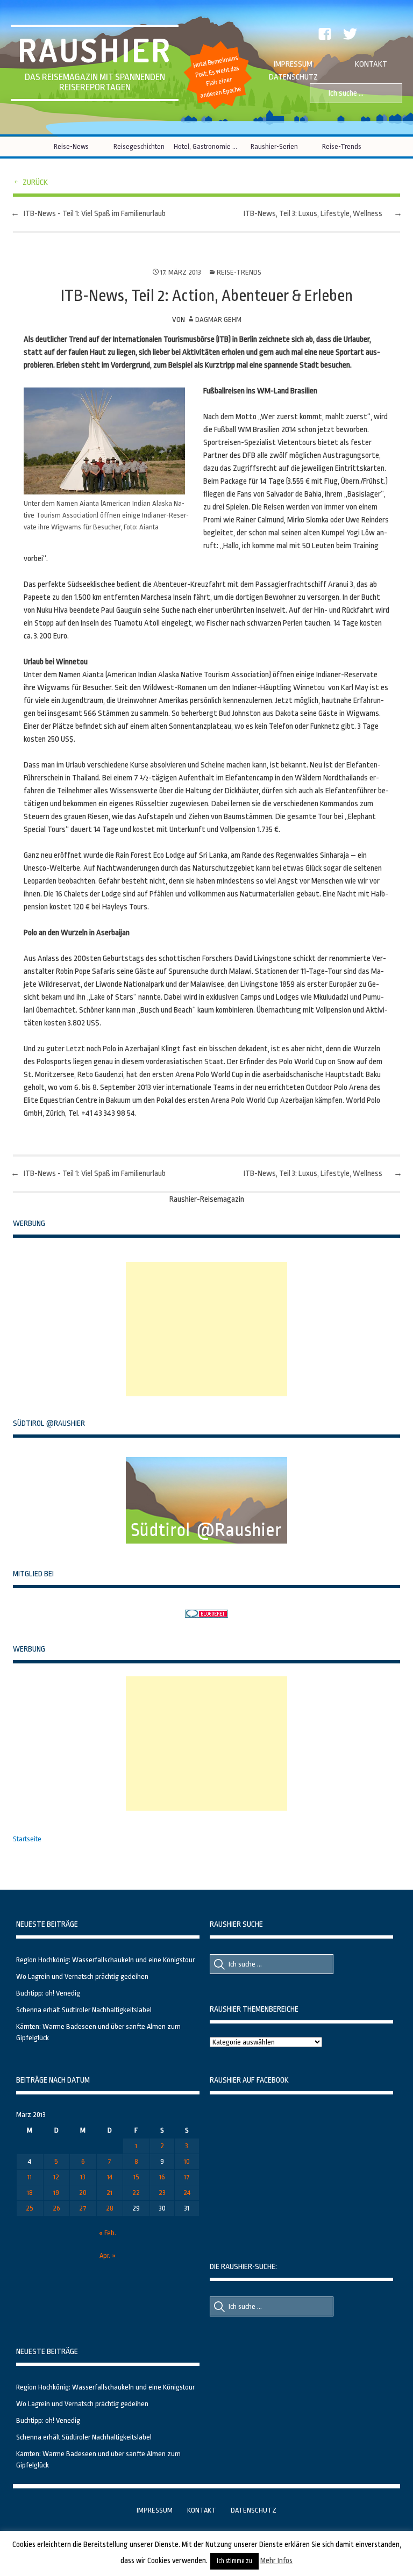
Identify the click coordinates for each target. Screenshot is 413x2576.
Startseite (27, 1839)
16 (162, 2177)
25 (30, 2208)
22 (136, 2193)
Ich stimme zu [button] (234, 2561)
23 (162, 2193)
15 (136, 2177)
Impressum (293, 64)
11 (30, 2177)
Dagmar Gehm (218, 320)
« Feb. (108, 2233)
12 (56, 2177)
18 (30, 2193)
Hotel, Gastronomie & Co (207, 146)
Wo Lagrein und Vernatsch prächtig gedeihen (82, 1976)
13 (83, 2177)
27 (83, 2208)
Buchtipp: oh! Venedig (48, 1993)
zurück (35, 182)
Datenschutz (293, 77)
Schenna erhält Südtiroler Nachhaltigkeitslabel (84, 2010)
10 (187, 2161)
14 (110, 2177)
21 (109, 2193)
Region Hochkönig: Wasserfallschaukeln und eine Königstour (105, 1960)
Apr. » (108, 2255)
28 (110, 2208)
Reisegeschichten (139, 146)
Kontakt (371, 64)
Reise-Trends (342, 146)
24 (187, 2193)
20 (83, 2193)
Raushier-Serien (274, 146)
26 (56, 2208)
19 (56, 2193)
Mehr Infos (276, 2560)
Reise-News (71, 146)
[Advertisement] (206, 1329)
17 (187, 2177)
